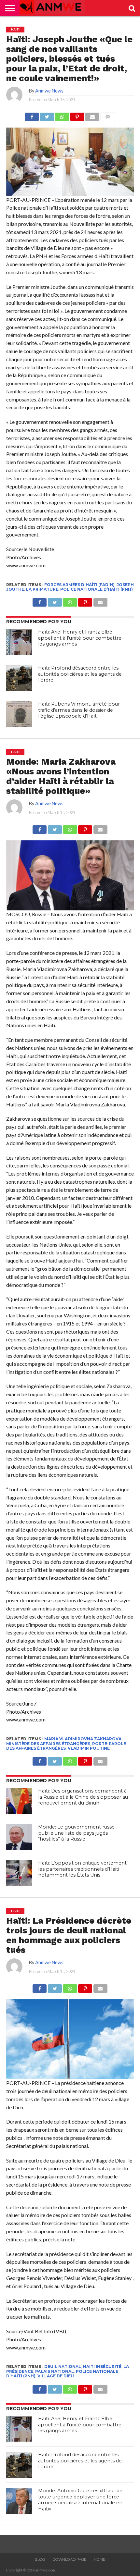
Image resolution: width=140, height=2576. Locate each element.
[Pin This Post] (77, 115)
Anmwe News (49, 91)
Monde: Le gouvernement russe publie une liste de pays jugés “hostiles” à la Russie (76, 1833)
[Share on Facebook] (32, 115)
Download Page (69, 2559)
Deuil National (63, 2366)
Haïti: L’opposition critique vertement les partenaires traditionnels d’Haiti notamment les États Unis (82, 1869)
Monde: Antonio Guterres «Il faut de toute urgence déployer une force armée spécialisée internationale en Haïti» (80, 2500)
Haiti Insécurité (102, 2366)
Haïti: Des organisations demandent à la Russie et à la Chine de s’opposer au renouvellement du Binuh (83, 1797)
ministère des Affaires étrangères (48, 1744)
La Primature (42, 589)
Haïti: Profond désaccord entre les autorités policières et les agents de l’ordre (80, 674)
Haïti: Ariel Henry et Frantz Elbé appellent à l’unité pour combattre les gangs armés (80, 638)
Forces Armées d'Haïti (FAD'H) (79, 585)
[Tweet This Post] (47, 115)
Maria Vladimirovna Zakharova (83, 1739)
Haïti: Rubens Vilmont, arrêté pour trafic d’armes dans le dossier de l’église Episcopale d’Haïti (79, 710)
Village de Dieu (56, 2376)
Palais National (55, 2371)
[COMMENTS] (108, 115)
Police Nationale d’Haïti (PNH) (97, 589)
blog (40, 2559)
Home (99, 2559)
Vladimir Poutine (89, 1748)
